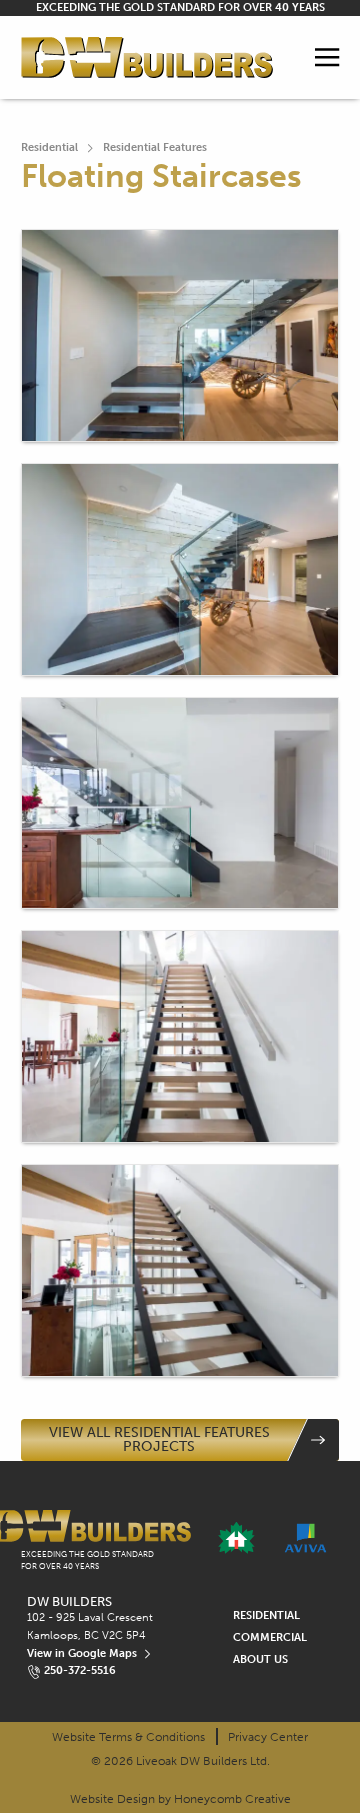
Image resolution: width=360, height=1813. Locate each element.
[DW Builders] (147, 58)
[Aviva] (305, 1538)
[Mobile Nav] (327, 57)
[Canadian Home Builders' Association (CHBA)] (236, 1538)
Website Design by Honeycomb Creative (180, 1799)
